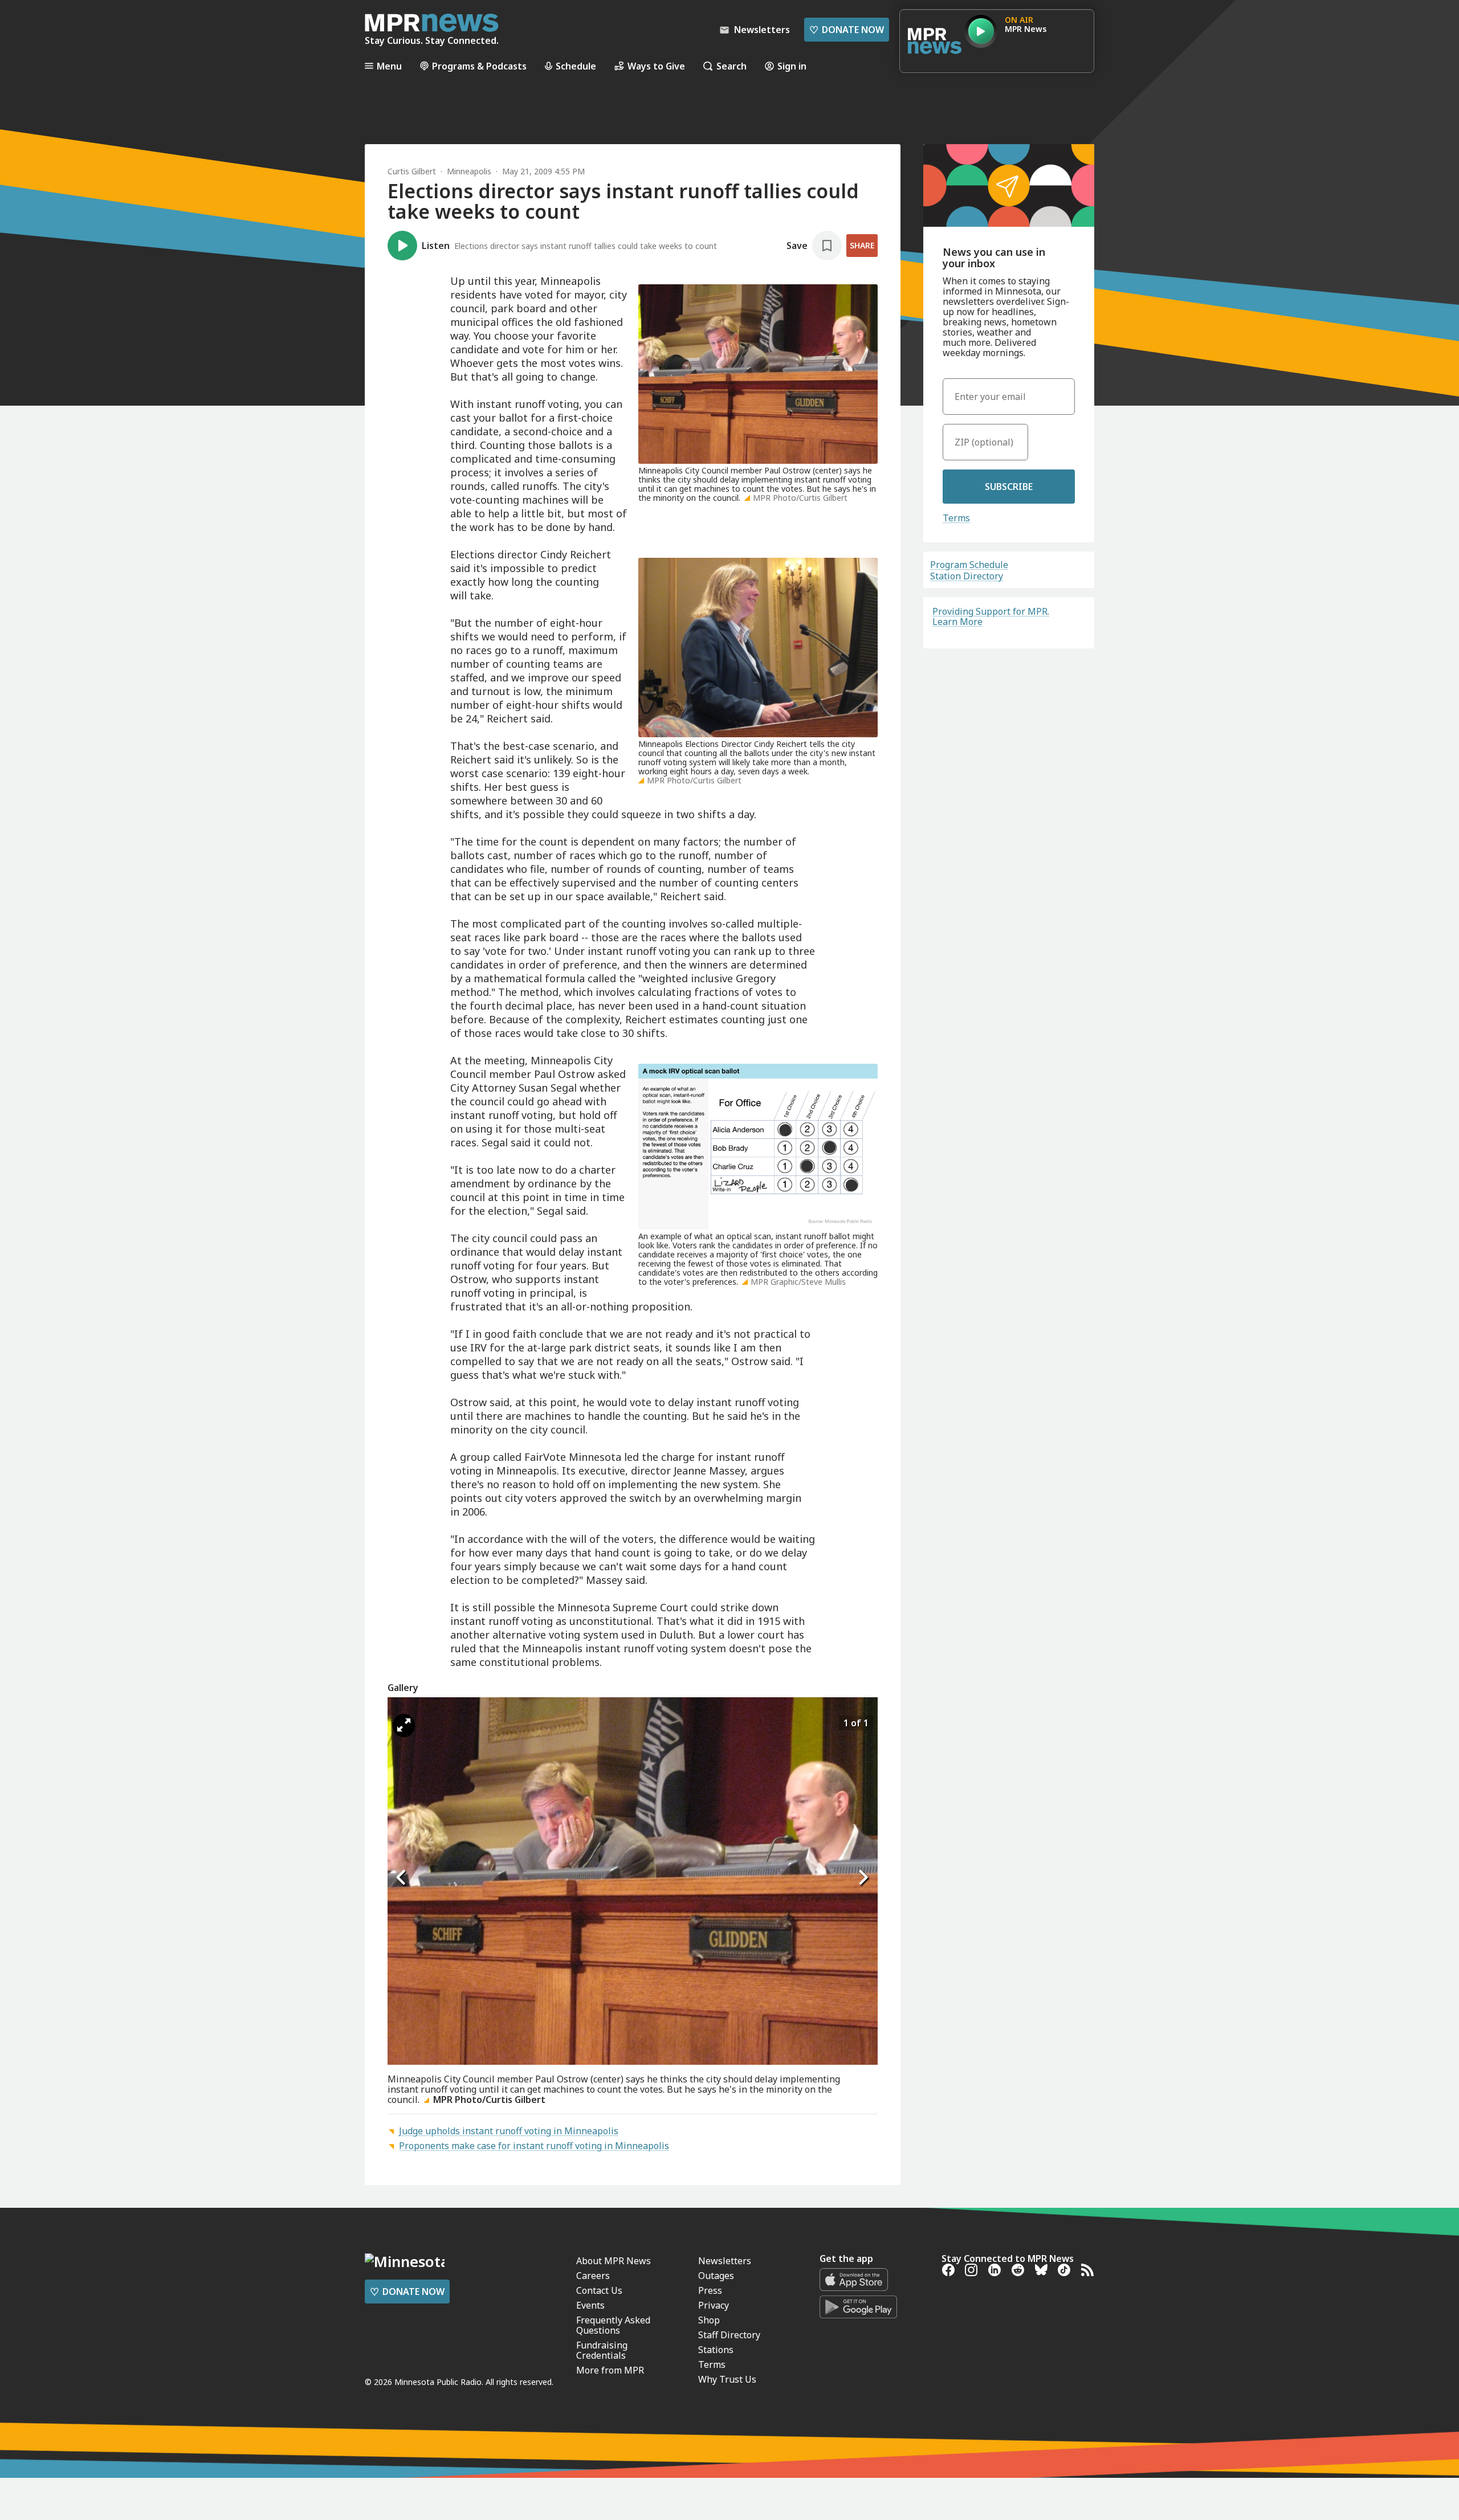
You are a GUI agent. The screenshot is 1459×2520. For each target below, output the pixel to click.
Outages (716, 2276)
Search (731, 66)
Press (710, 2290)
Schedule (576, 66)
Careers (593, 2276)
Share (862, 245)
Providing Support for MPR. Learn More (991, 616)
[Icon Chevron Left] (402, 1877)
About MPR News (614, 2261)
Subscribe (1009, 487)
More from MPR (610, 2370)
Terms (956, 518)
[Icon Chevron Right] (863, 1877)
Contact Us (599, 2290)
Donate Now (847, 30)
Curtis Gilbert (412, 171)
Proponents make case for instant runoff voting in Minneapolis (534, 2146)
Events (590, 2305)
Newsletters (725, 2261)
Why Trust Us (727, 2379)
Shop (709, 2320)
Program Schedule (969, 565)
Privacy (714, 2305)
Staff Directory (729, 2335)
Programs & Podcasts (479, 66)
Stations (716, 2350)
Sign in (792, 66)
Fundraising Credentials (602, 2350)
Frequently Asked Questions (613, 2325)
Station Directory (967, 576)
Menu (389, 66)
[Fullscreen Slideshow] (404, 1725)
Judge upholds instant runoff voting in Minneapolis (509, 2131)
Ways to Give (656, 66)
